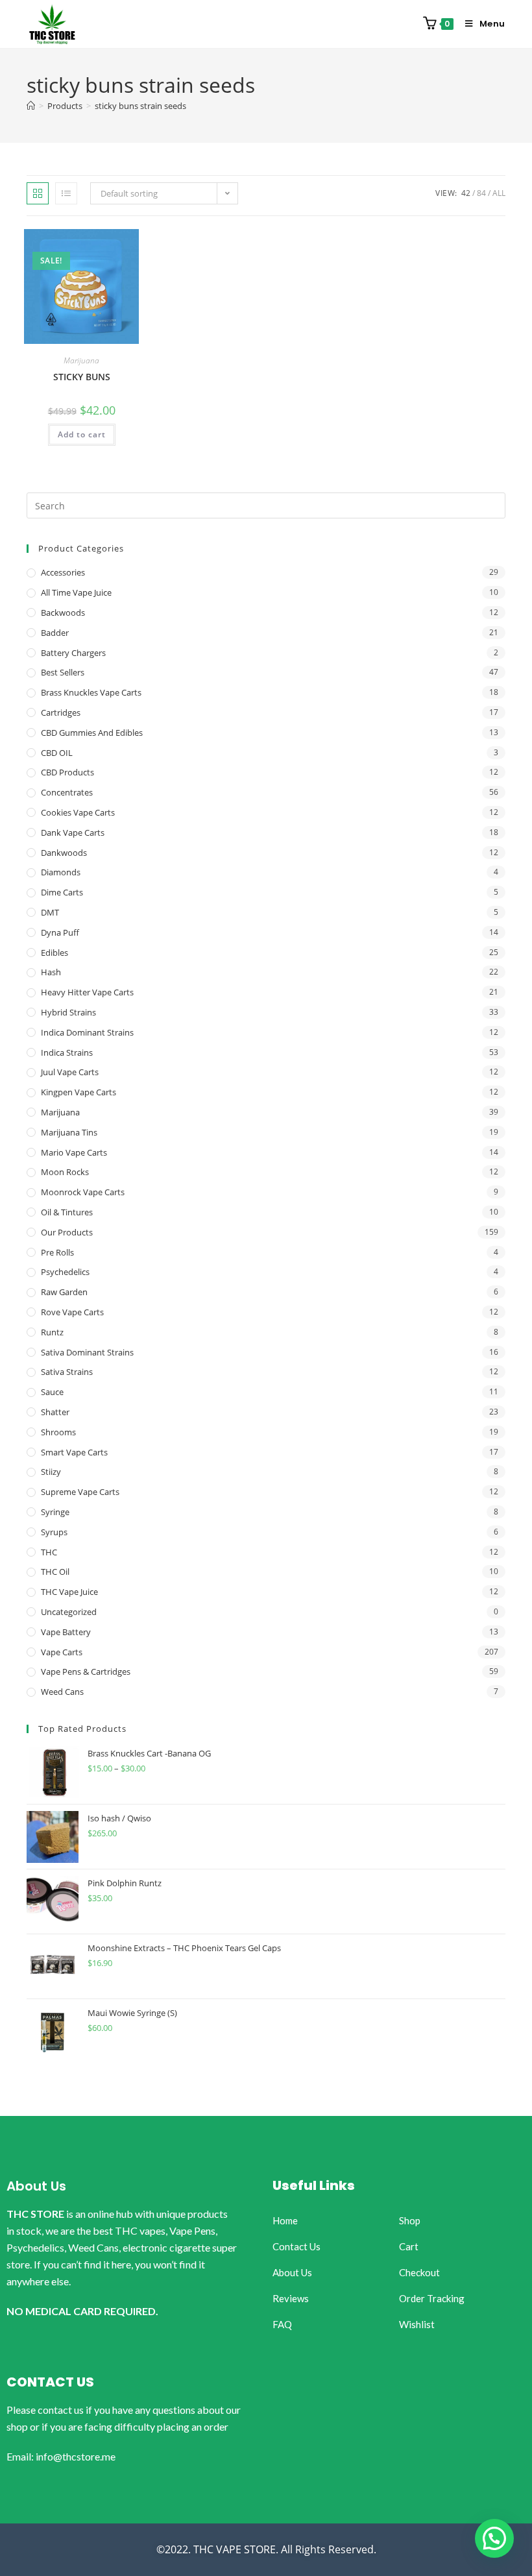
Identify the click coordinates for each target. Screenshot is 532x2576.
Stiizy (51, 1472)
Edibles (54, 953)
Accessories (63, 572)
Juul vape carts (70, 1072)
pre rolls (57, 1252)
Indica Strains (67, 1052)
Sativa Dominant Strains (87, 1352)
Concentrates (67, 792)
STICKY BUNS (82, 377)
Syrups (54, 1532)
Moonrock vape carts (83, 1192)
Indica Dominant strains (87, 1032)
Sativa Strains (67, 1372)
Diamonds (61, 872)
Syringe (55, 1512)
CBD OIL (57, 753)
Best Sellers (63, 672)
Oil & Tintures (67, 1212)
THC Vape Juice (69, 1592)
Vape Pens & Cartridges (86, 1671)
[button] (494, 2538)
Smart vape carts (74, 1452)
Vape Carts (62, 1652)
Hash (51, 972)
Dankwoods (64, 853)
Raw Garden (64, 1292)
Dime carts (62, 892)
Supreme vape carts (80, 1492)
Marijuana (81, 360)
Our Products (67, 1232)
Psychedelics (65, 1272)
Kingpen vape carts (79, 1092)
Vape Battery (66, 1632)
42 (466, 193)
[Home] (31, 106)
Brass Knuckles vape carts (91, 692)
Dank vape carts (73, 832)
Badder (55, 633)
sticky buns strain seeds (140, 106)
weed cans (62, 1692)
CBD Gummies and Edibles (92, 733)
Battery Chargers (73, 653)
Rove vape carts (72, 1312)
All (499, 193)
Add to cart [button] (82, 434)
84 (481, 193)
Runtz (52, 1332)
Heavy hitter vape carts (87, 992)
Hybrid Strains (68, 1012)
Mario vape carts (74, 1152)
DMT (50, 912)
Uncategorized (69, 1612)
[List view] (66, 193)
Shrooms (58, 1432)
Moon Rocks (65, 1172)
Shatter (55, 1412)
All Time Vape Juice (76, 592)
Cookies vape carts (78, 812)
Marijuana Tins (69, 1132)
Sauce (52, 1392)
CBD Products (67, 772)
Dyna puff (60, 932)
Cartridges (61, 712)
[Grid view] (38, 193)
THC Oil (55, 1572)
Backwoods (63, 613)
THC (49, 1552)
